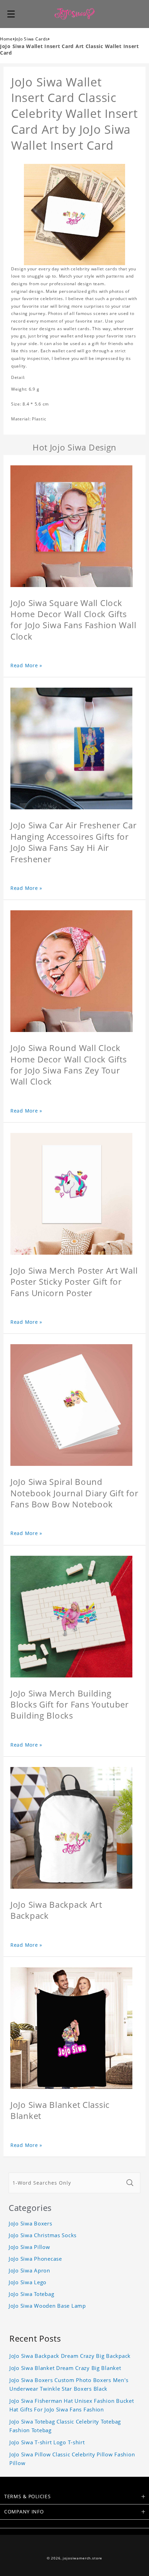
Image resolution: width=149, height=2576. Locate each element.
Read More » (26, 665)
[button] (11, 14)
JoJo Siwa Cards (32, 39)
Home (6, 39)
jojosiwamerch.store (82, 2558)
